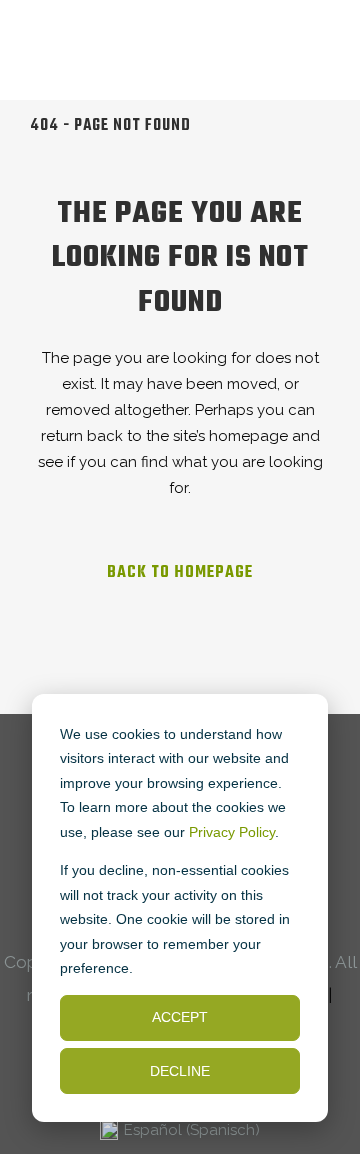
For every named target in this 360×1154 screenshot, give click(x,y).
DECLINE (180, 1071)
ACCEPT (180, 1017)
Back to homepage (180, 573)
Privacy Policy (232, 832)
